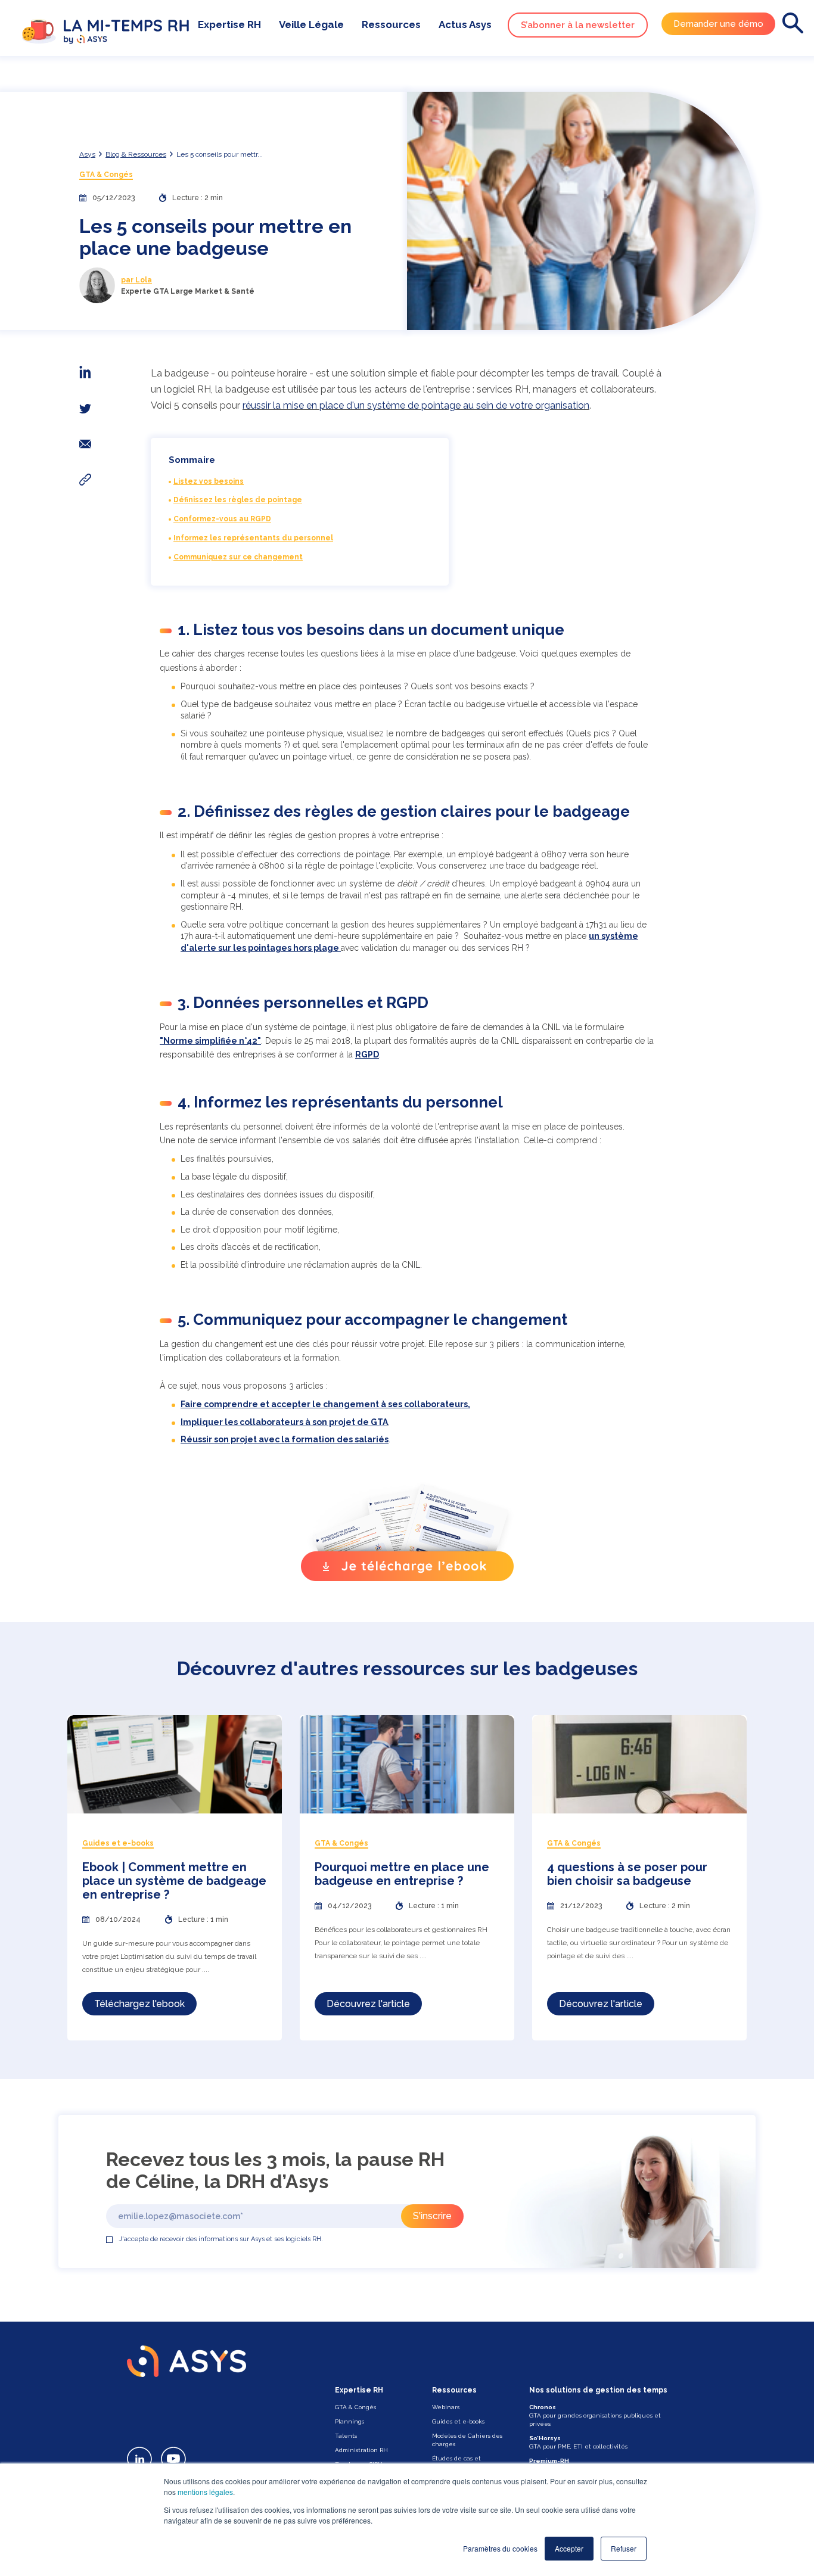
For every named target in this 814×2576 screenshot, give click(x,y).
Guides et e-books (458, 2421)
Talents (346, 2436)
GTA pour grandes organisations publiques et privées (595, 2415)
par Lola (136, 280)
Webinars (446, 2407)
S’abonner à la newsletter (578, 25)
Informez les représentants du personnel (253, 538)
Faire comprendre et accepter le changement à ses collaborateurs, (325, 1404)
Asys (87, 154)
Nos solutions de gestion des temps (598, 2390)
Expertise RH (229, 24)
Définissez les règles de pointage (238, 500)
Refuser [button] (624, 2548)
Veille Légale (311, 24)
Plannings (349, 2421)
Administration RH (361, 2450)
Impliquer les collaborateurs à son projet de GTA (284, 1422)
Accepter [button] (569, 2548)
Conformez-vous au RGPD (222, 519)
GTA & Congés (106, 175)
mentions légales (205, 2492)
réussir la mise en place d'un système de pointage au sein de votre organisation (416, 405)
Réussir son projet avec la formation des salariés (285, 1439)
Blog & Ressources (136, 154)
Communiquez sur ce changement (238, 557)
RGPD (367, 1054)
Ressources (391, 24)
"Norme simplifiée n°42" (210, 1041)
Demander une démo (718, 24)
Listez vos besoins (209, 481)
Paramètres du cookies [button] (500, 2548)
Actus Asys (465, 24)
